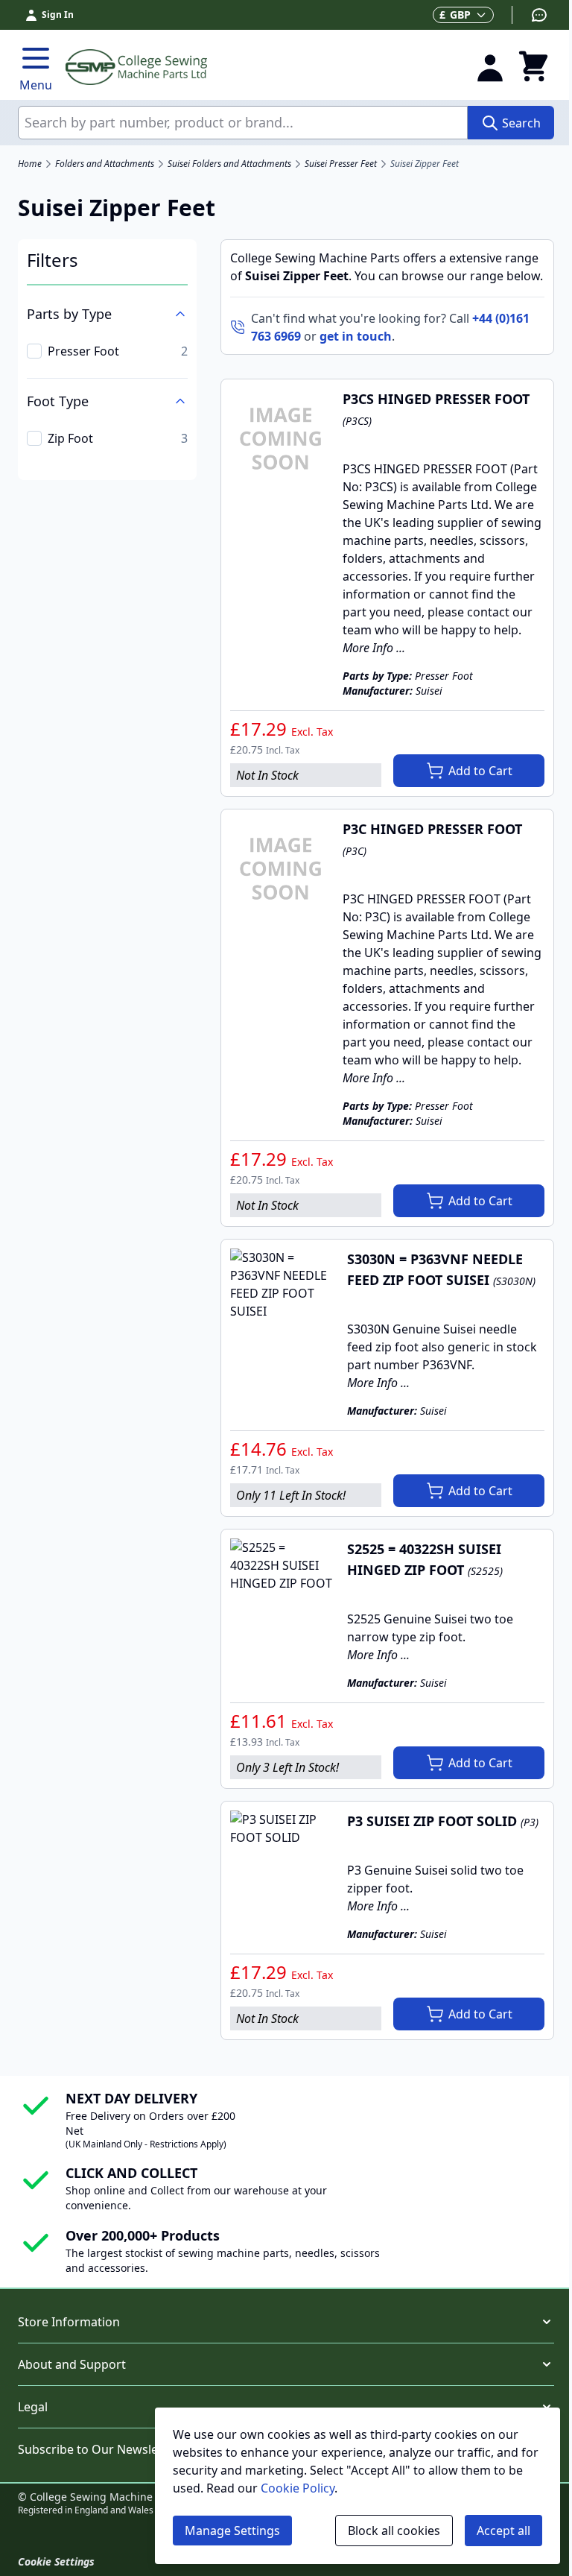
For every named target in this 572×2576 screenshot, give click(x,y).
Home (30, 164)
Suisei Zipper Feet (425, 164)
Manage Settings (232, 2531)
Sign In (58, 15)
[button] (286, 2322)
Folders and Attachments (105, 164)
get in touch (356, 336)
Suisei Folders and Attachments (229, 164)
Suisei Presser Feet (341, 164)
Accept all (503, 2531)
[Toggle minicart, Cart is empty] (533, 67)
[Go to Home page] (261, 67)
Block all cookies (394, 2531)
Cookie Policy (298, 2488)
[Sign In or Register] (490, 67)
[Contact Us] (530, 15)
